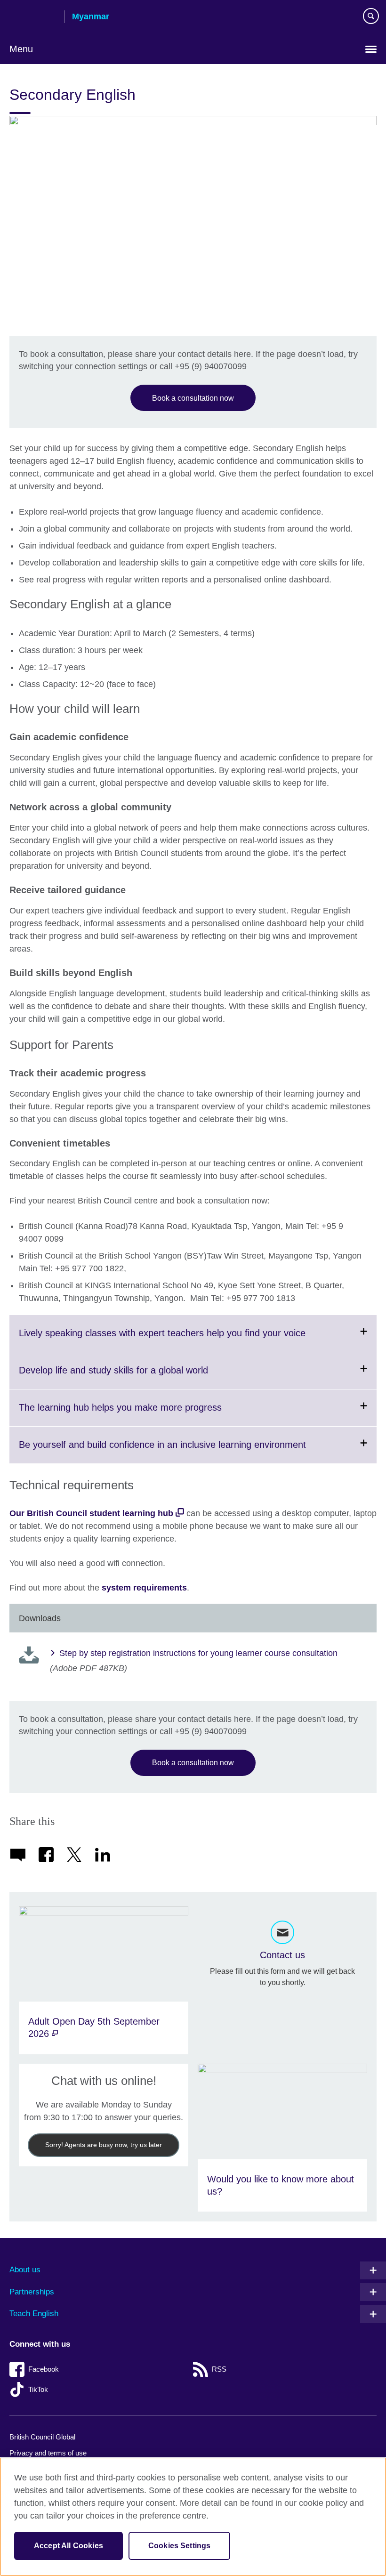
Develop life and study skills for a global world (137, 1377)
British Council (33, 17)
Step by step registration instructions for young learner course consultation (198, 1653)
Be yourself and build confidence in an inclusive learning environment (185, 1451)
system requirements (144, 1588)
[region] (193, 2517)
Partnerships (32, 2292)
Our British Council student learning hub (91, 1513)
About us (25, 2270)
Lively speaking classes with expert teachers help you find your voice (185, 1340)
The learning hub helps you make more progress (143, 1414)
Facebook (44, 2369)
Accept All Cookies (68, 2546)
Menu (21, 49)
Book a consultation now (193, 398)
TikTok (38, 2389)
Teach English (34, 2314)
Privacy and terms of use (48, 2453)
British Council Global (42, 2437)
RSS (219, 2369)
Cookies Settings (180, 2546)
